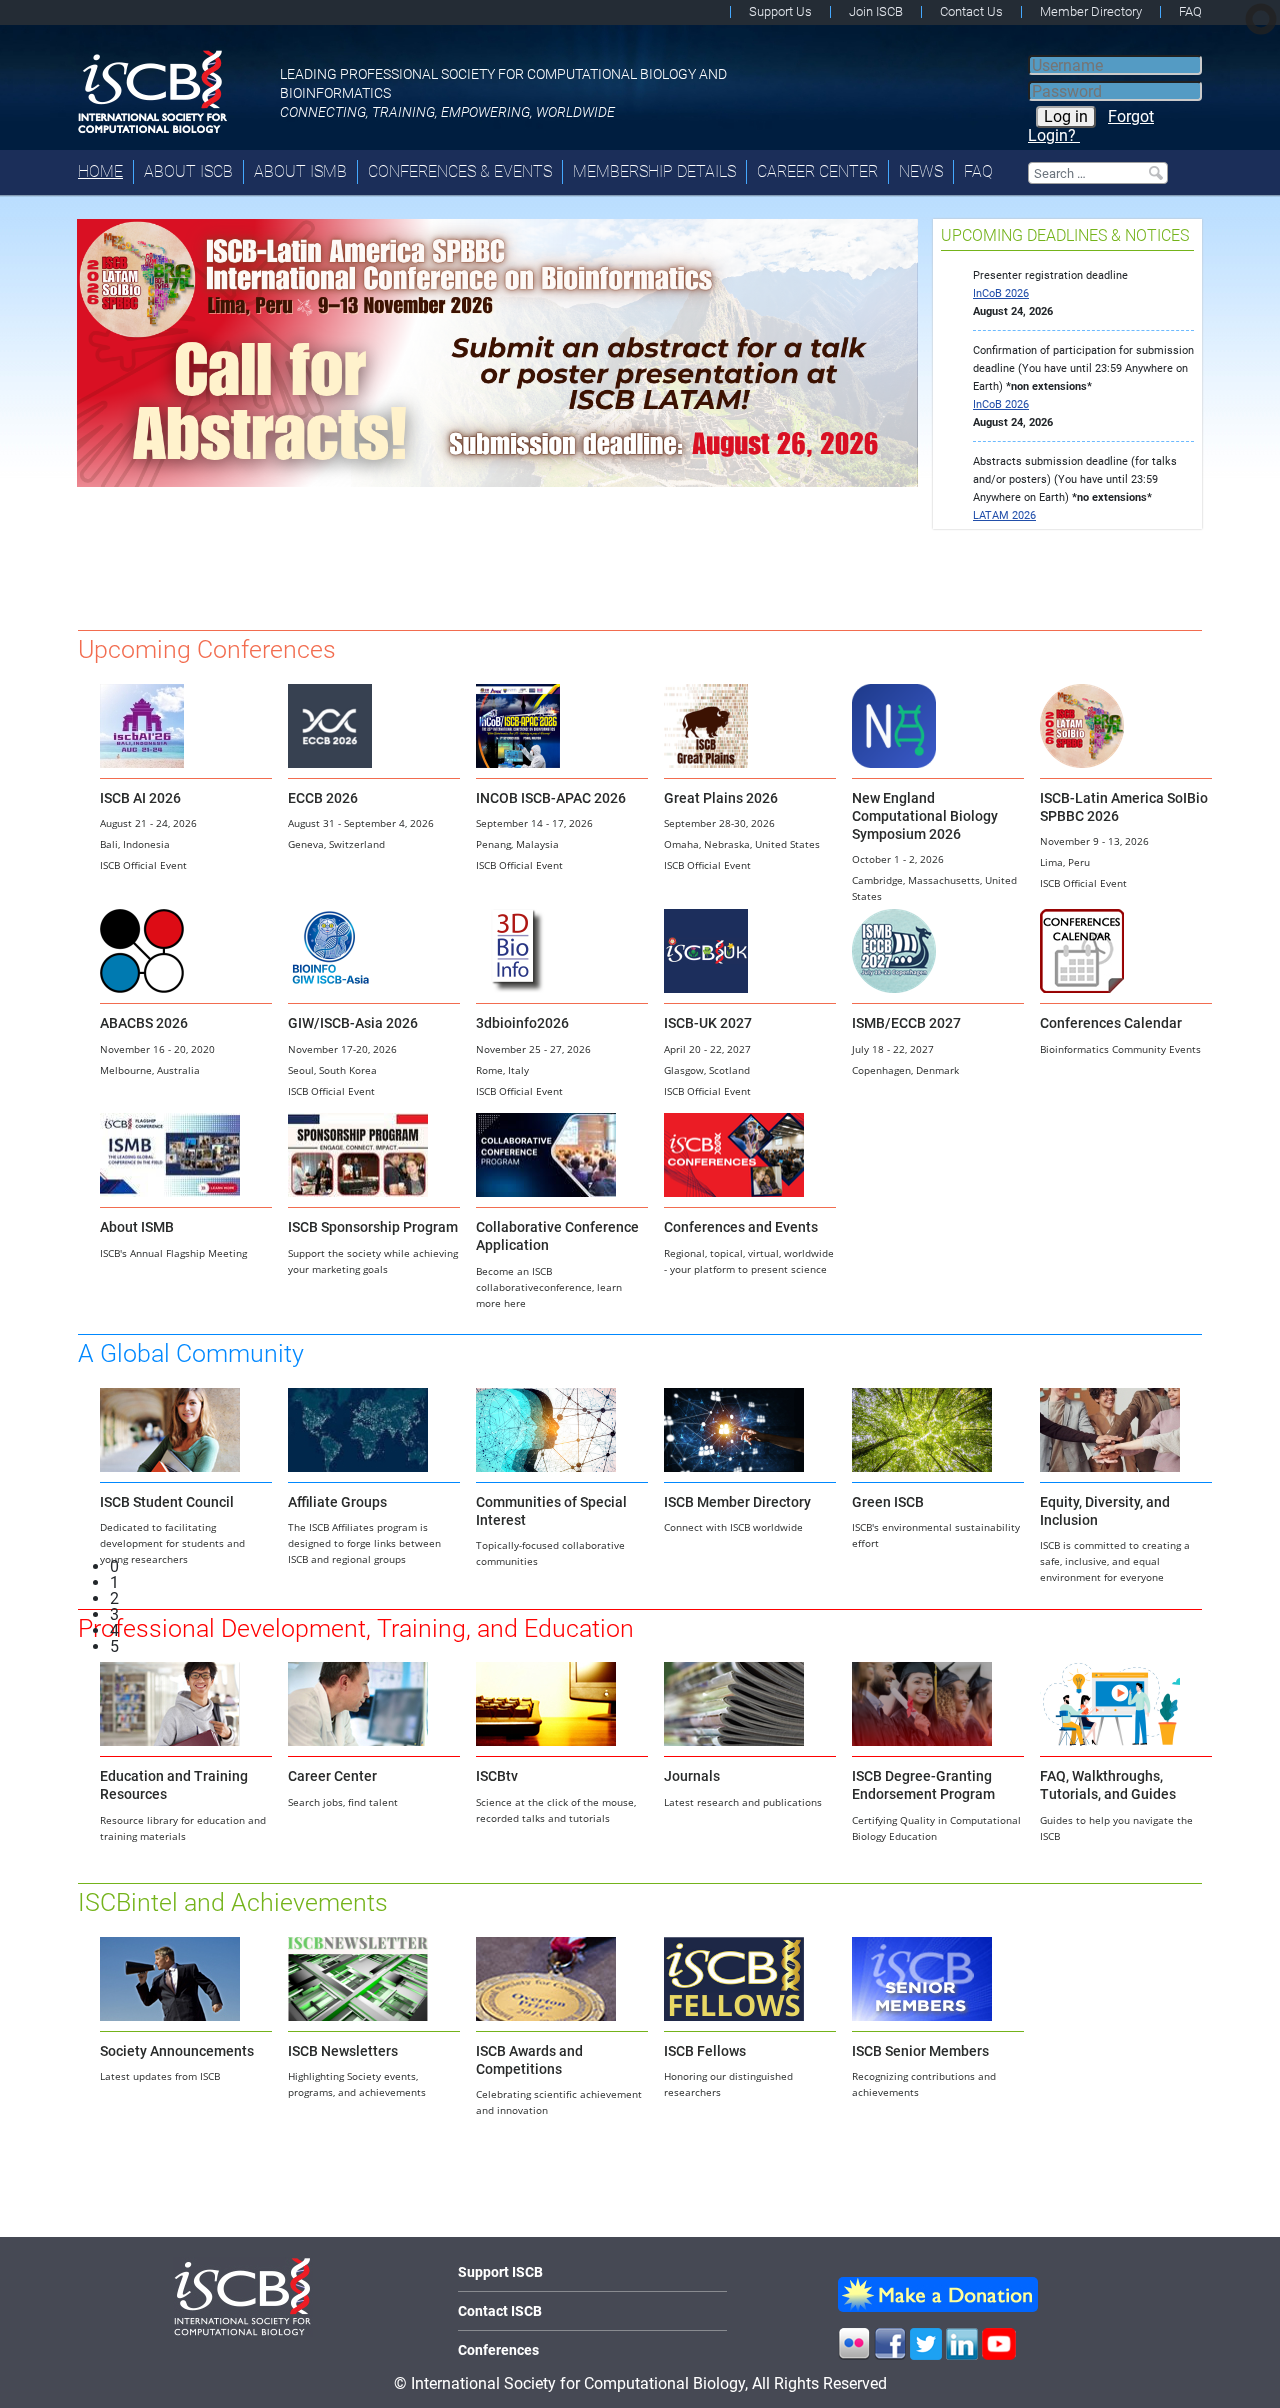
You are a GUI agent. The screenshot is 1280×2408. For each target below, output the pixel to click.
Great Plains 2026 (721, 798)
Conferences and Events (741, 1227)
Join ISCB (876, 12)
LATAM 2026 (1004, 515)
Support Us (780, 12)
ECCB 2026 (323, 798)
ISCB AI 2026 (140, 798)
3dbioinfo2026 (522, 1023)
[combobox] (1098, 173)
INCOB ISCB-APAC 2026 (551, 798)
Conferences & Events (460, 171)
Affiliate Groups (337, 1502)
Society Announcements (177, 2051)
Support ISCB (500, 2272)
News (921, 171)
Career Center (817, 171)
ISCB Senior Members (920, 2051)
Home (100, 171)
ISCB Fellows (705, 2051)
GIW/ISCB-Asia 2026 (353, 1023)
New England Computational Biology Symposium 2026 (925, 816)
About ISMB (300, 171)
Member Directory (1091, 12)
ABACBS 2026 (144, 1023)
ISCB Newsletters (343, 2051)
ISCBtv (497, 1776)
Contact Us (971, 12)
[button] (513, 1567)
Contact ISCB (500, 2311)
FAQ (1190, 12)
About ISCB (188, 171)
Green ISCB (888, 1502)
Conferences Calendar (1111, 1023)
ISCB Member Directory (737, 1502)
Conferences (498, 2350)
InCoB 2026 (1001, 293)
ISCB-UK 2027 (708, 1023)
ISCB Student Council (167, 1502)
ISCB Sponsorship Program (373, 1227)
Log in (1066, 116)
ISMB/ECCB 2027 (906, 1023)
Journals (692, 1776)
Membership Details (654, 171)
